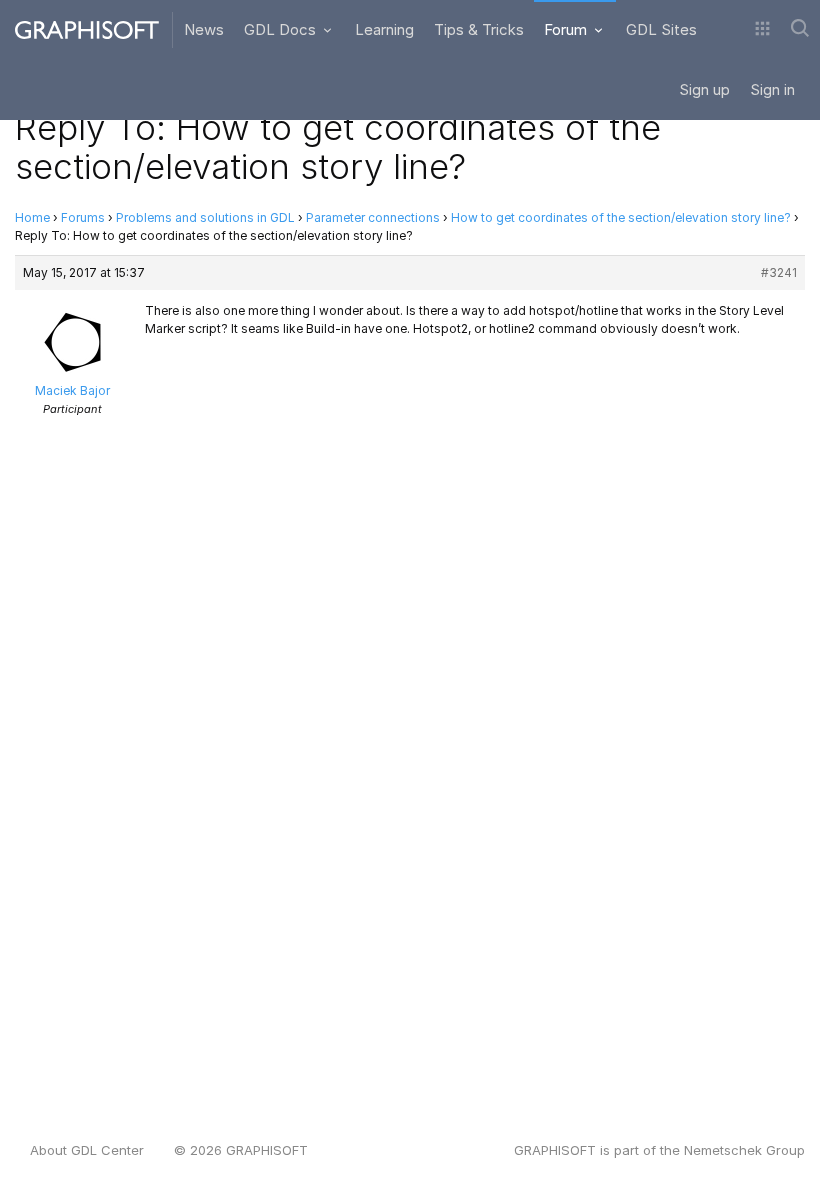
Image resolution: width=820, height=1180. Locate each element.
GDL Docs (282, 29)
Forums (83, 217)
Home (32, 217)
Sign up (704, 89)
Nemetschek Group (744, 1150)
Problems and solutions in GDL (205, 217)
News (204, 29)
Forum (567, 29)
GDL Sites (661, 29)
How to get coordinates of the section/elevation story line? (621, 217)
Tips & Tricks (479, 29)
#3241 (779, 272)
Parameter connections (373, 217)
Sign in (772, 89)
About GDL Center (87, 1150)
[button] (762, 30)
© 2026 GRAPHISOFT (241, 1150)
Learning (384, 29)
